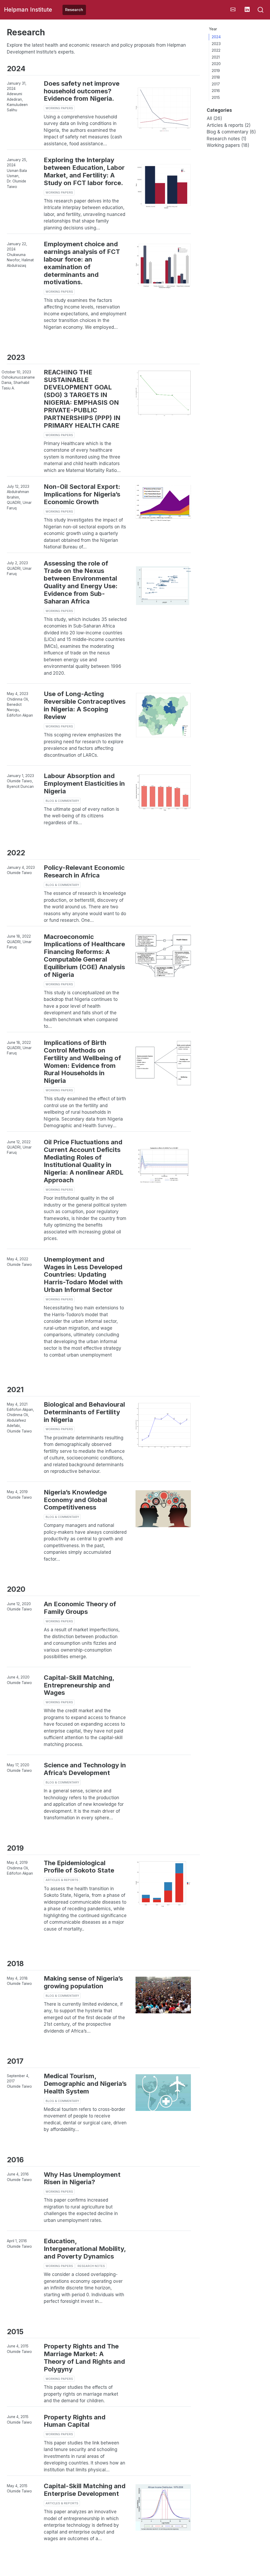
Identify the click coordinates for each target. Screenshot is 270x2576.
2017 (216, 84)
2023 (216, 44)
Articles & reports (62, 1880)
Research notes (91, 2266)
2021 (216, 57)
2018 (216, 77)
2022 (216, 50)
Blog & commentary (62, 801)
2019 (216, 71)
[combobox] (261, 10)
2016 (216, 91)
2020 (216, 64)
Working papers (59, 108)
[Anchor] (29, 68)
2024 (216, 37)
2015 (216, 98)
